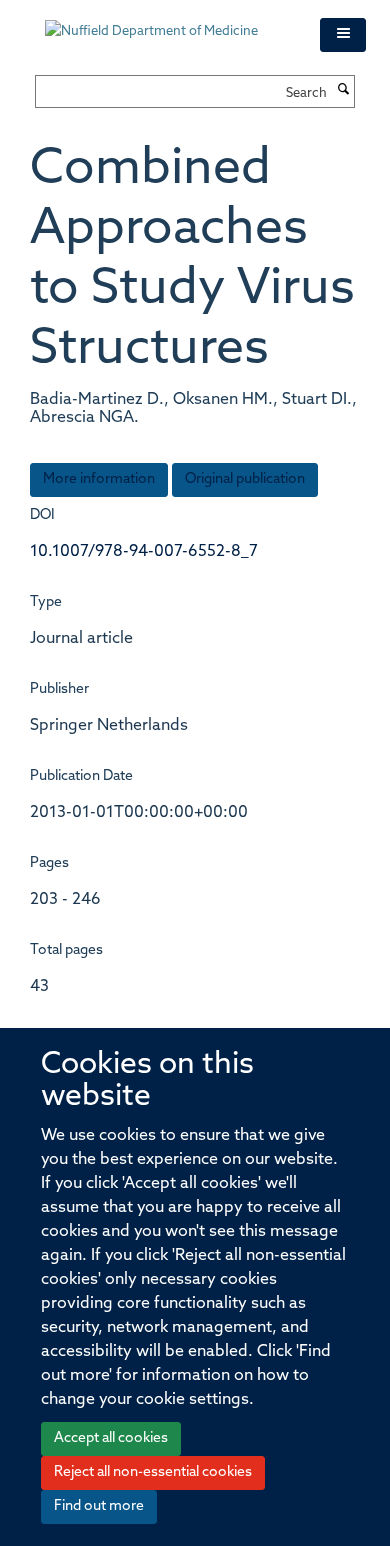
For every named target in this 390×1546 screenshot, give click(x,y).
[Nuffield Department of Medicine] (167, 22)
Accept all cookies (111, 1438)
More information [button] (99, 479)
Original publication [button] (245, 479)
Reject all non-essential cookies (153, 1472)
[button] (343, 35)
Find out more (99, 1506)
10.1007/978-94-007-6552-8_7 (144, 552)
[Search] (343, 91)
